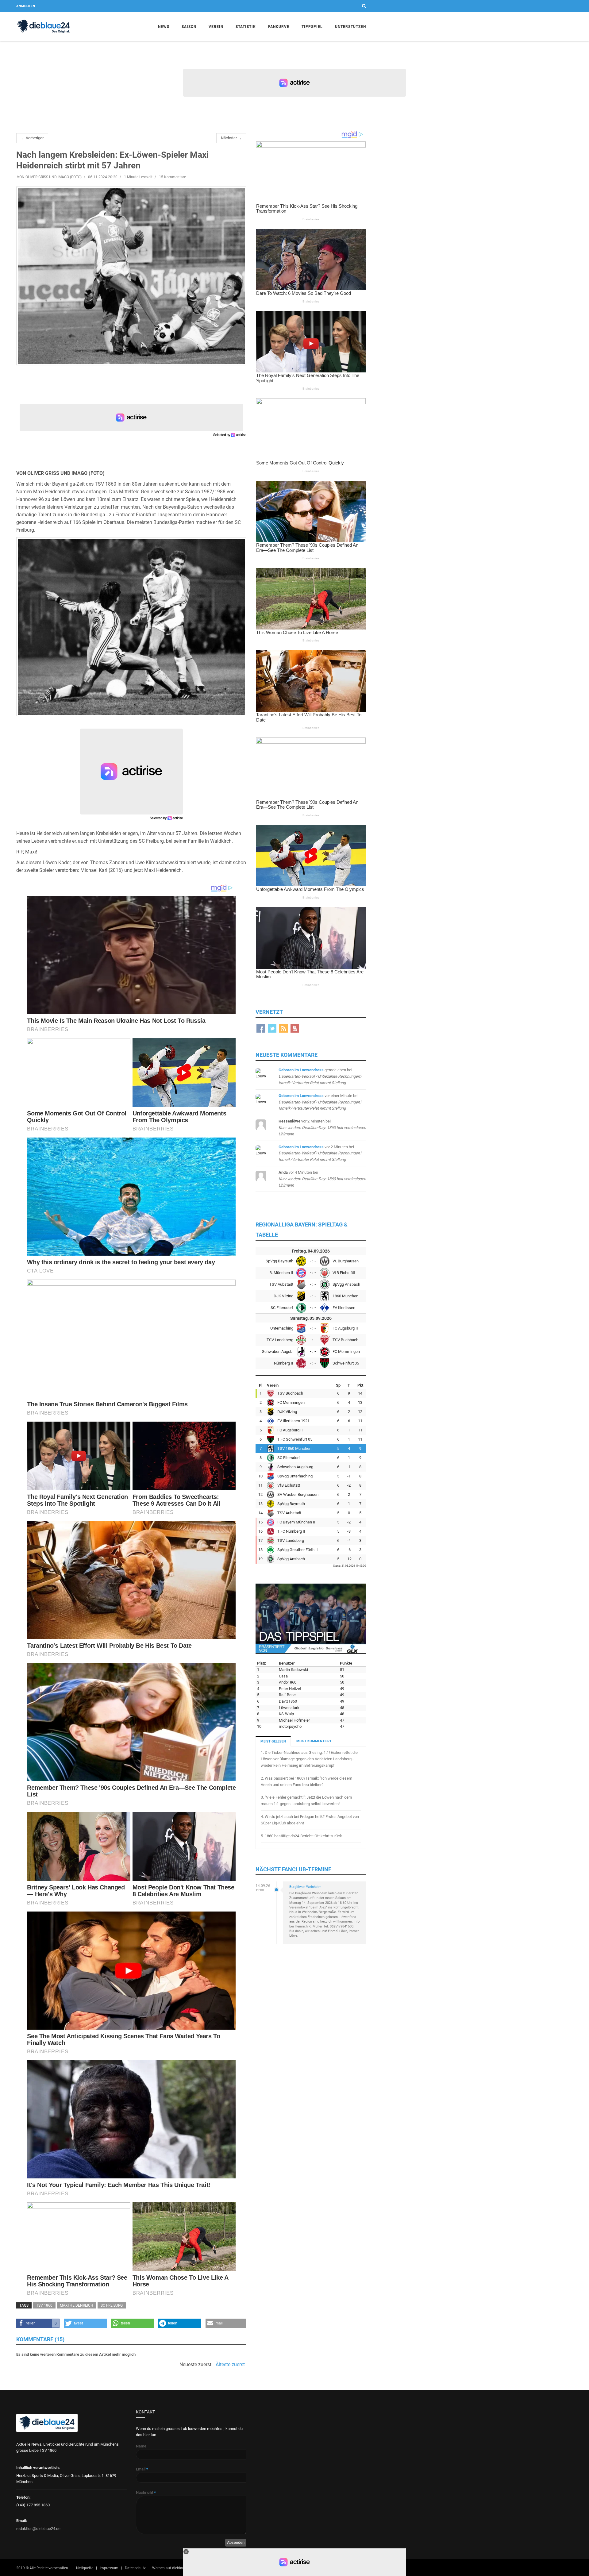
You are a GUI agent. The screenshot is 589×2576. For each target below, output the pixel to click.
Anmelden (26, 6)
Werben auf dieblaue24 (171, 2568)
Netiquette (85, 2568)
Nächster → (231, 138)
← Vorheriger (32, 138)
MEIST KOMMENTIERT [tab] (314, 1741)
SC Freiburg (112, 2305)
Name (141, 2446)
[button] (38, 2323)
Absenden (236, 2542)
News (164, 27)
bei (320, 1076)
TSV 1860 (44, 2305)
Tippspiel (312, 27)
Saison (189, 27)
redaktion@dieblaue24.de (38, 2529)
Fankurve (279, 27)
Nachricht (146, 2492)
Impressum (109, 2568)
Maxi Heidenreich (77, 2305)
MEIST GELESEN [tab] (273, 1741)
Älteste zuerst (230, 2365)
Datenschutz (135, 2568)
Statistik (246, 27)
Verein (216, 27)
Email (142, 2469)
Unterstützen (350, 27)
